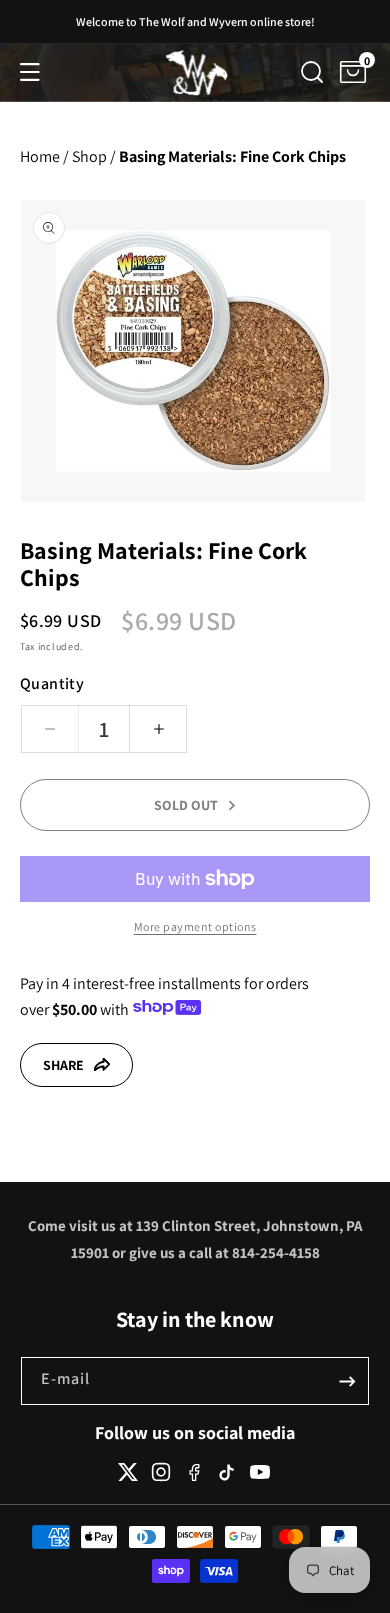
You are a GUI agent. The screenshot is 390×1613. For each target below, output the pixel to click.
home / (44, 156)
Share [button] (63, 1065)
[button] (30, 72)
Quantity (52, 683)
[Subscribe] (347, 1381)
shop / (94, 156)
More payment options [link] (195, 926)
